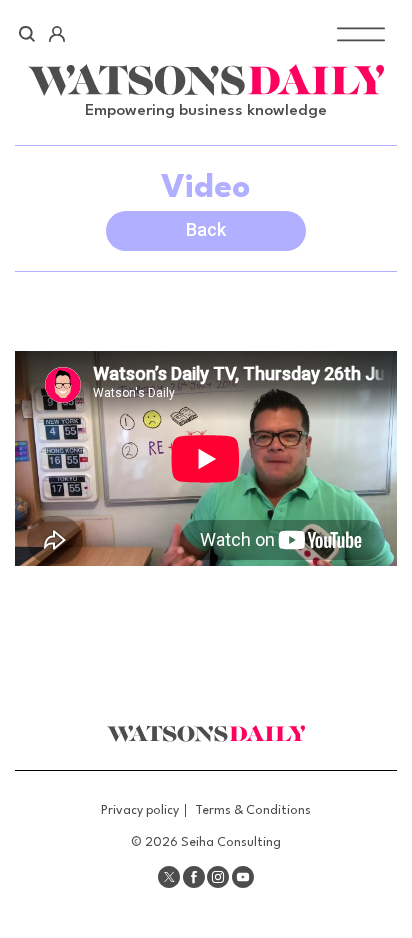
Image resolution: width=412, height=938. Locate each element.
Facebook (194, 877)
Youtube (243, 877)
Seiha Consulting (231, 842)
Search (27, 34)
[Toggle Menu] (361, 33)
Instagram (218, 877)
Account (56, 34)
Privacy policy (140, 810)
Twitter (169, 877)
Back (206, 229)
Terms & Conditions (253, 810)
